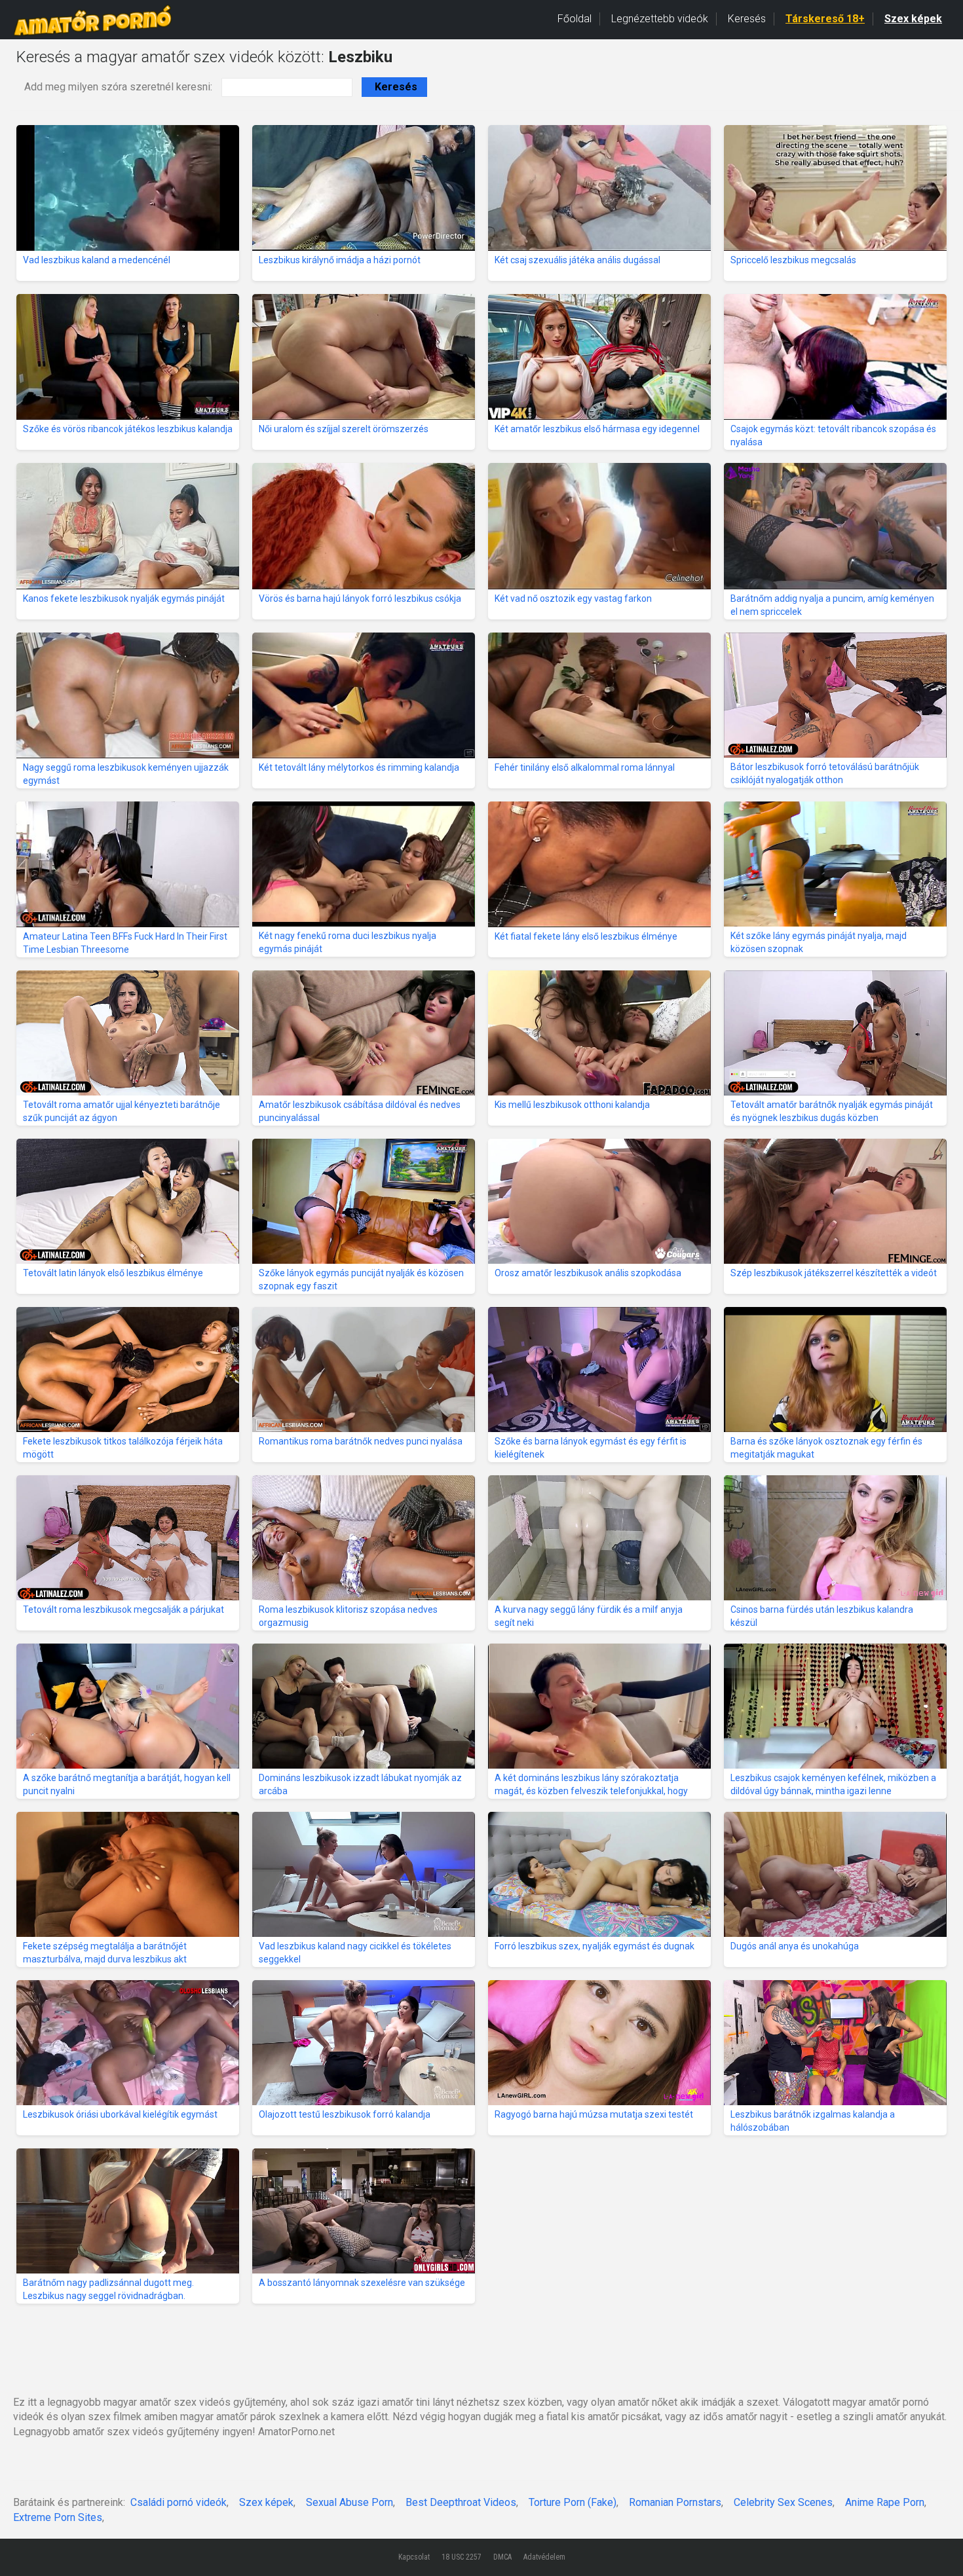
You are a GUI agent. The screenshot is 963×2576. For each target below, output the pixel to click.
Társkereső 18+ (825, 19)
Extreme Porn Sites (58, 2517)
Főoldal (575, 19)
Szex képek (913, 19)
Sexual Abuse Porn (349, 2502)
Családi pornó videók (179, 2502)
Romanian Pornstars (675, 2502)
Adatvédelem (544, 2557)
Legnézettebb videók (660, 19)
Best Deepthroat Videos (461, 2502)
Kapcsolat (414, 2557)
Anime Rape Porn (885, 2502)
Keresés (747, 19)
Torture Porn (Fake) (573, 2502)
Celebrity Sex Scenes (783, 2502)
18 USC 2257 (462, 2557)
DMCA (502, 2557)
